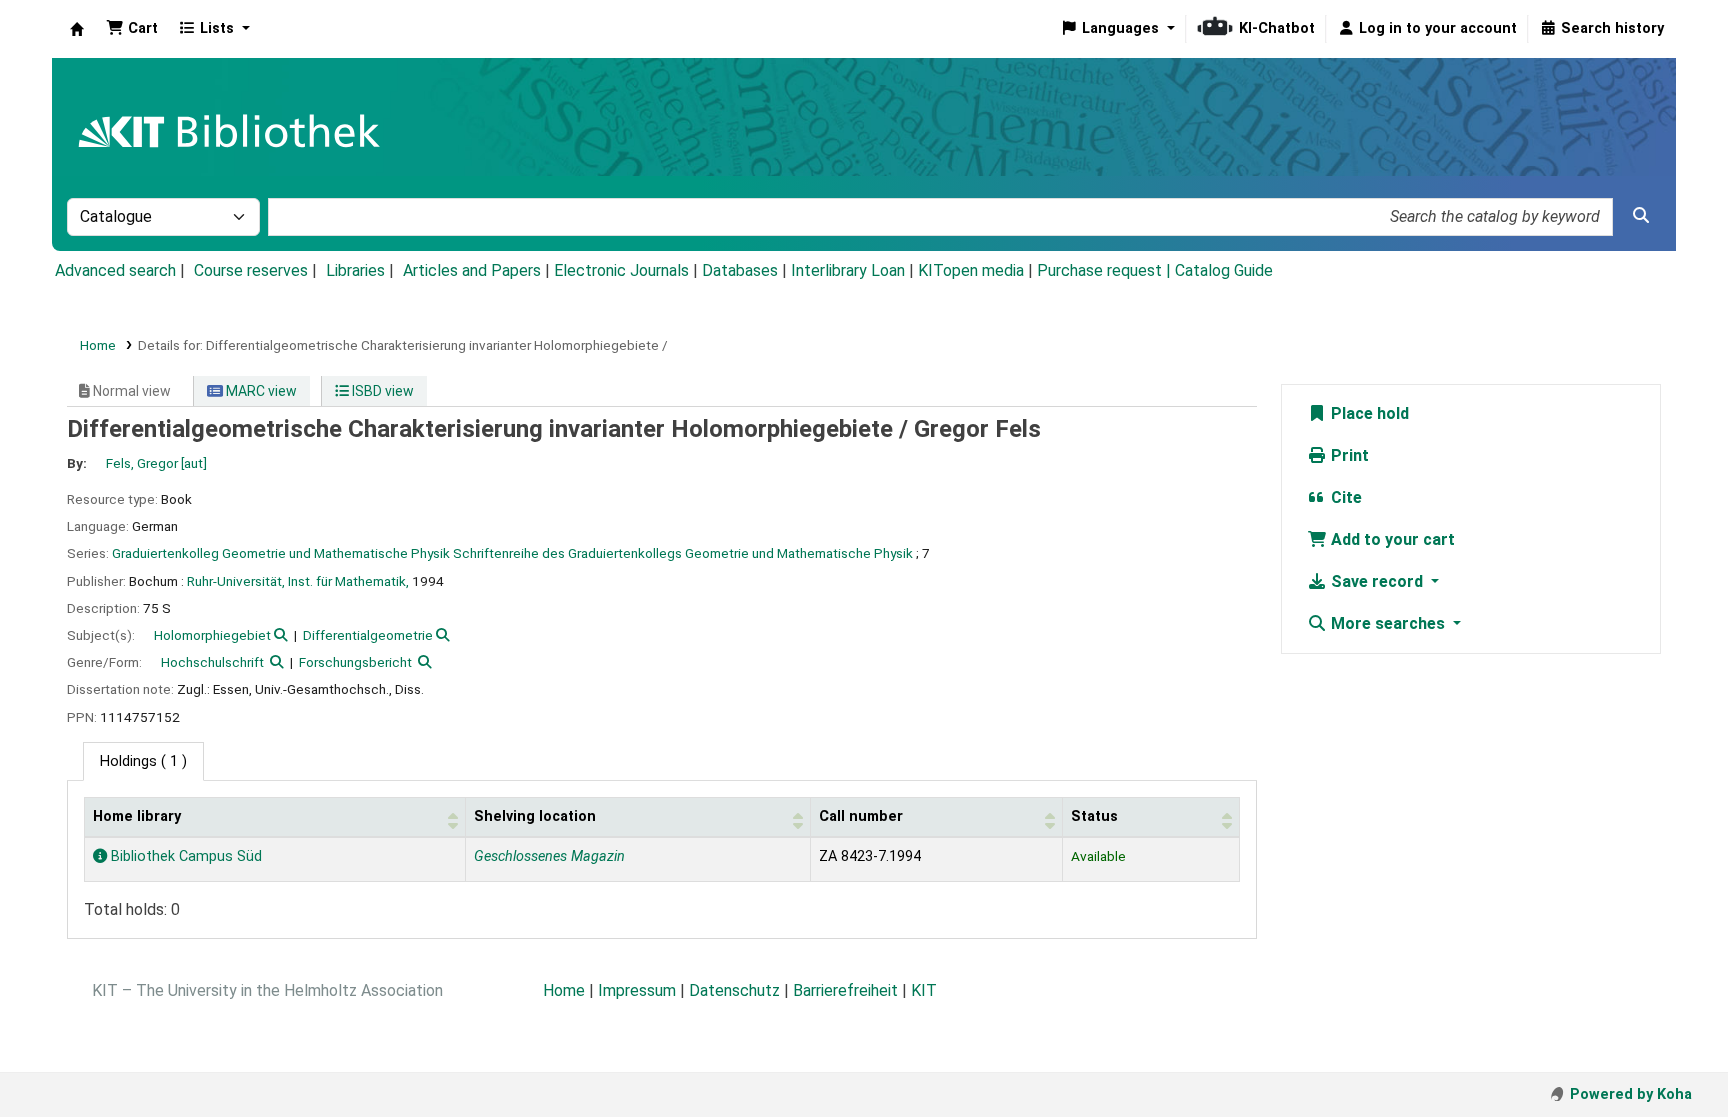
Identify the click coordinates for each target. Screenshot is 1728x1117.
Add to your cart (1391, 539)
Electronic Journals (621, 270)
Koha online (77, 29)
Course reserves (251, 270)
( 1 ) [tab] (143, 761)
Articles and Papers (472, 270)
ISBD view (381, 391)
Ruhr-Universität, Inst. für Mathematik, (298, 581)
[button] (132, 29)
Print (1348, 455)
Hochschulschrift (212, 662)
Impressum (637, 990)
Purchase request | (1106, 270)
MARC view (260, 391)
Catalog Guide (1224, 270)
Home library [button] (137, 816)
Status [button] (1094, 816)
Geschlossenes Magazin (549, 856)
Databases (740, 270)
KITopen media (971, 270)
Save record (1377, 581)
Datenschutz (734, 990)
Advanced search (115, 270)
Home (98, 345)
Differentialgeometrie (368, 635)
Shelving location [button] (535, 816)
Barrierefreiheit (845, 990)
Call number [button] (861, 816)
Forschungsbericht (355, 662)
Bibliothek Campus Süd (184, 856)
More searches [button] (1388, 623)
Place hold (1368, 413)
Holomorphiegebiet (212, 635)
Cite (1344, 497)
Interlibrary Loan (848, 270)
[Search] (1641, 216)
